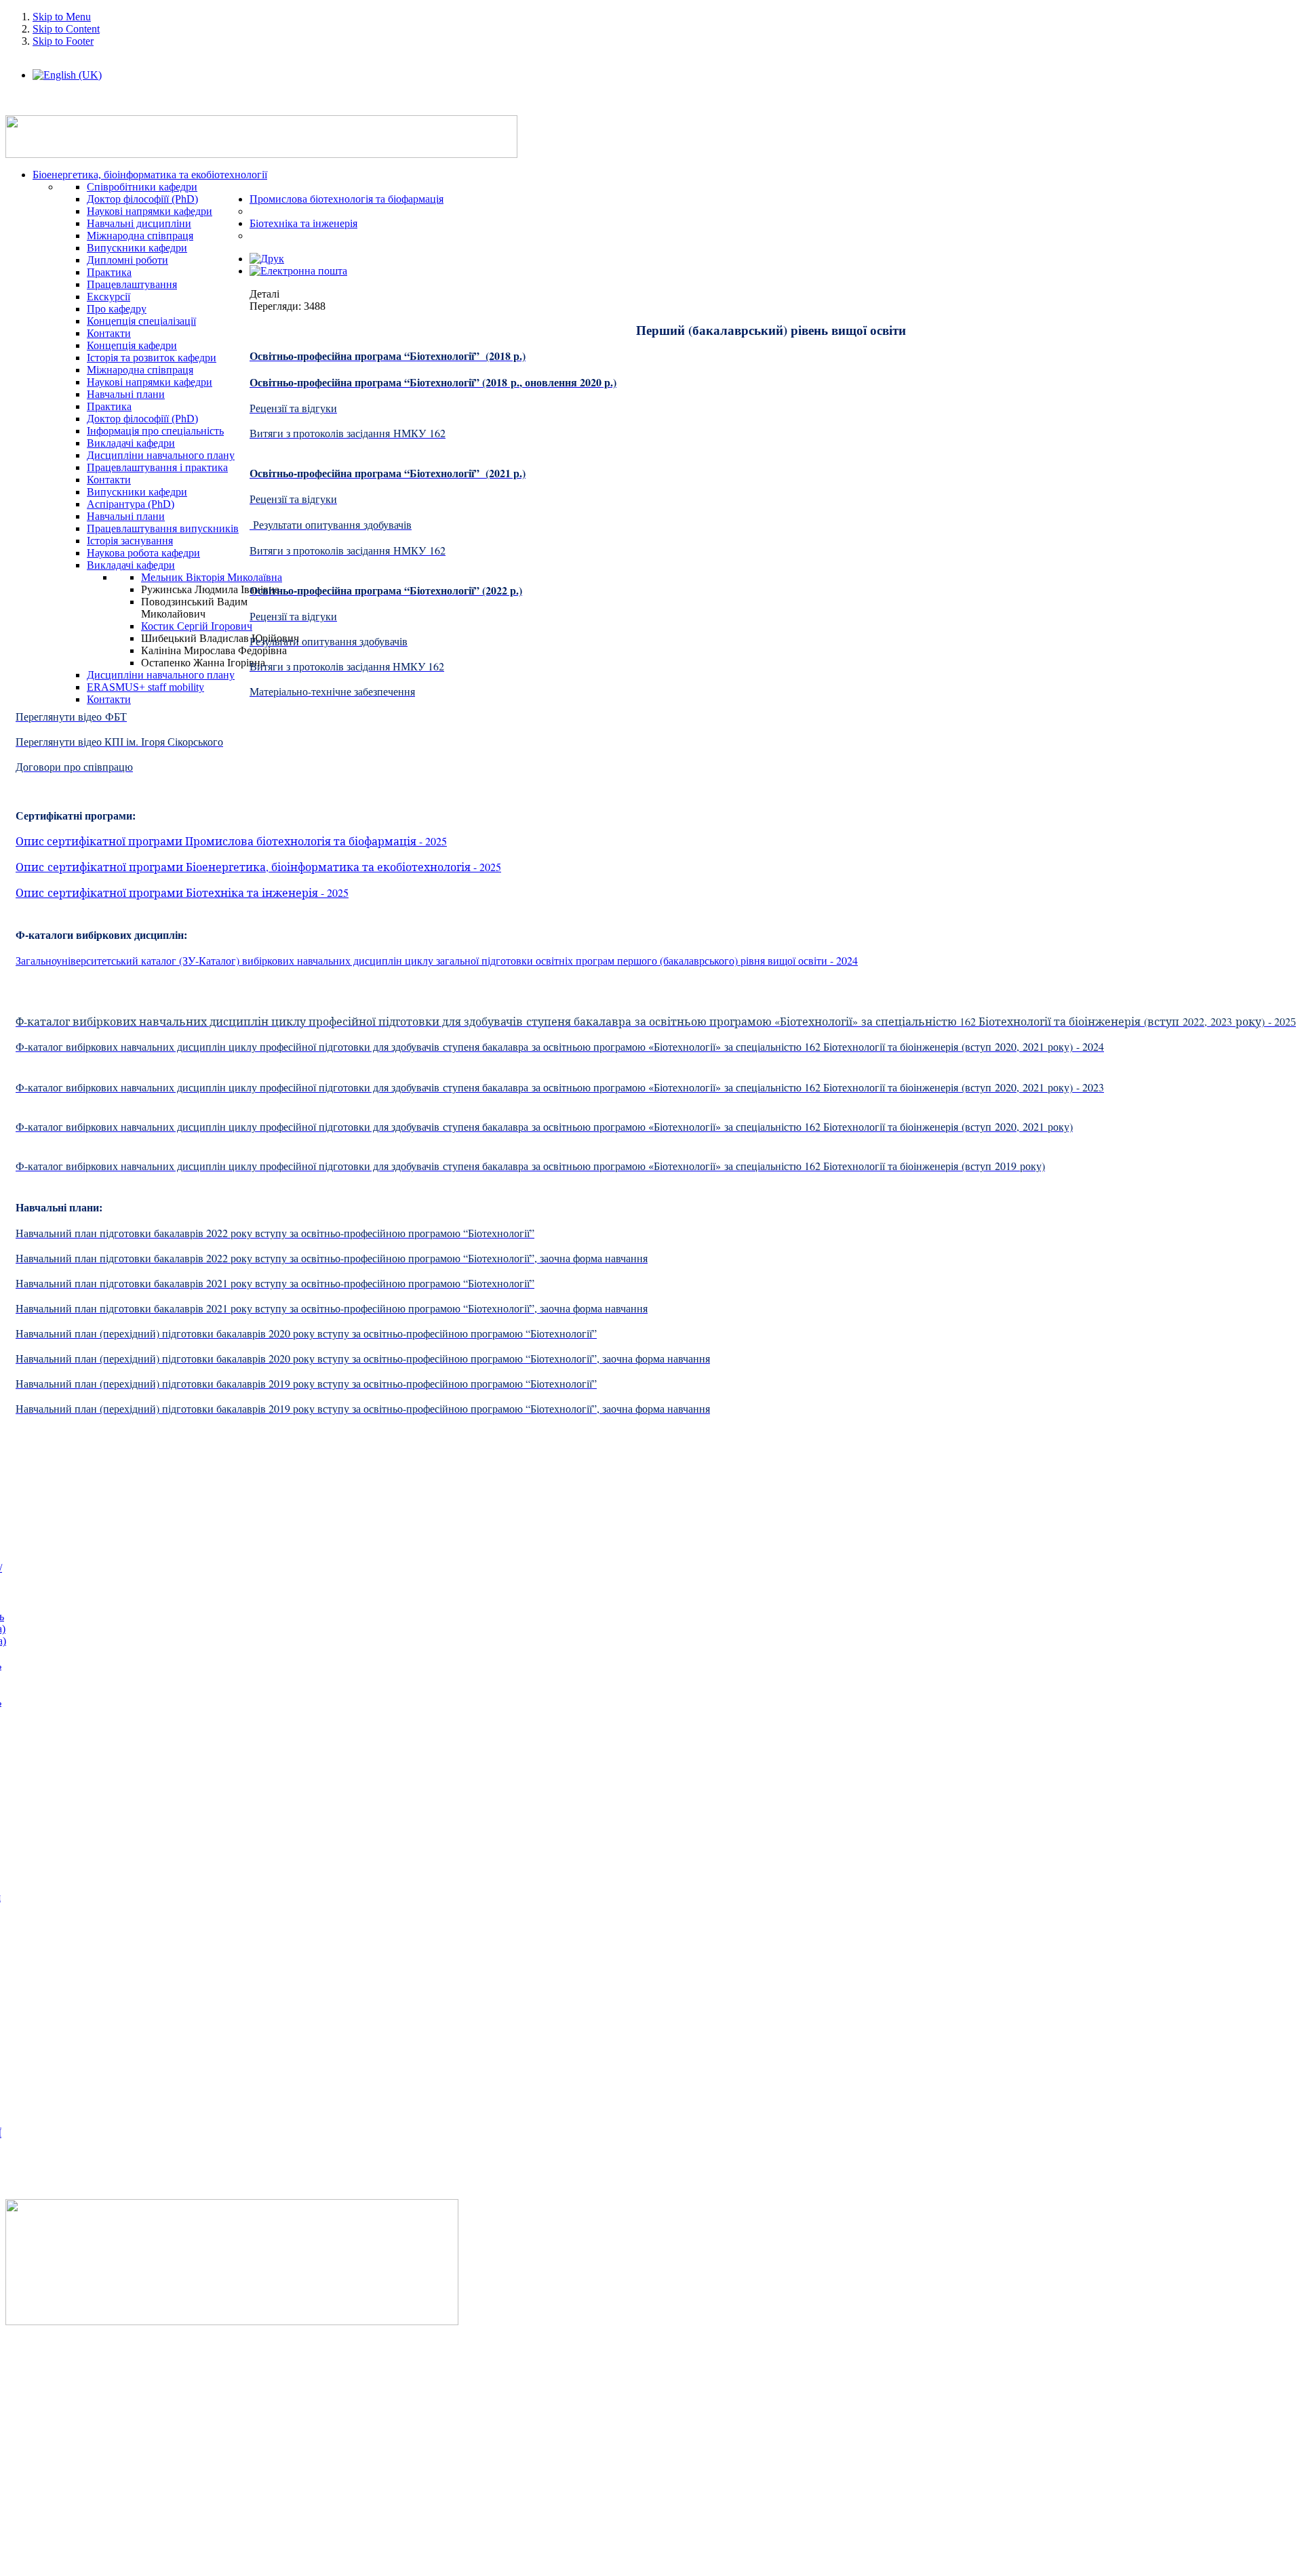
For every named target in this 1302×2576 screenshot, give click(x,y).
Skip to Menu (62, 17)
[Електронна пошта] (298, 271)
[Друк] (267, 259)
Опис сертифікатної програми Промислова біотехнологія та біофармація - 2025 (231, 841)
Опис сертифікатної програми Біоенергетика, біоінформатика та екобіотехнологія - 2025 (258, 867)
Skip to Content (66, 29)
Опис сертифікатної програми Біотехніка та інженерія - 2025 (182, 892)
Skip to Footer (63, 41)
